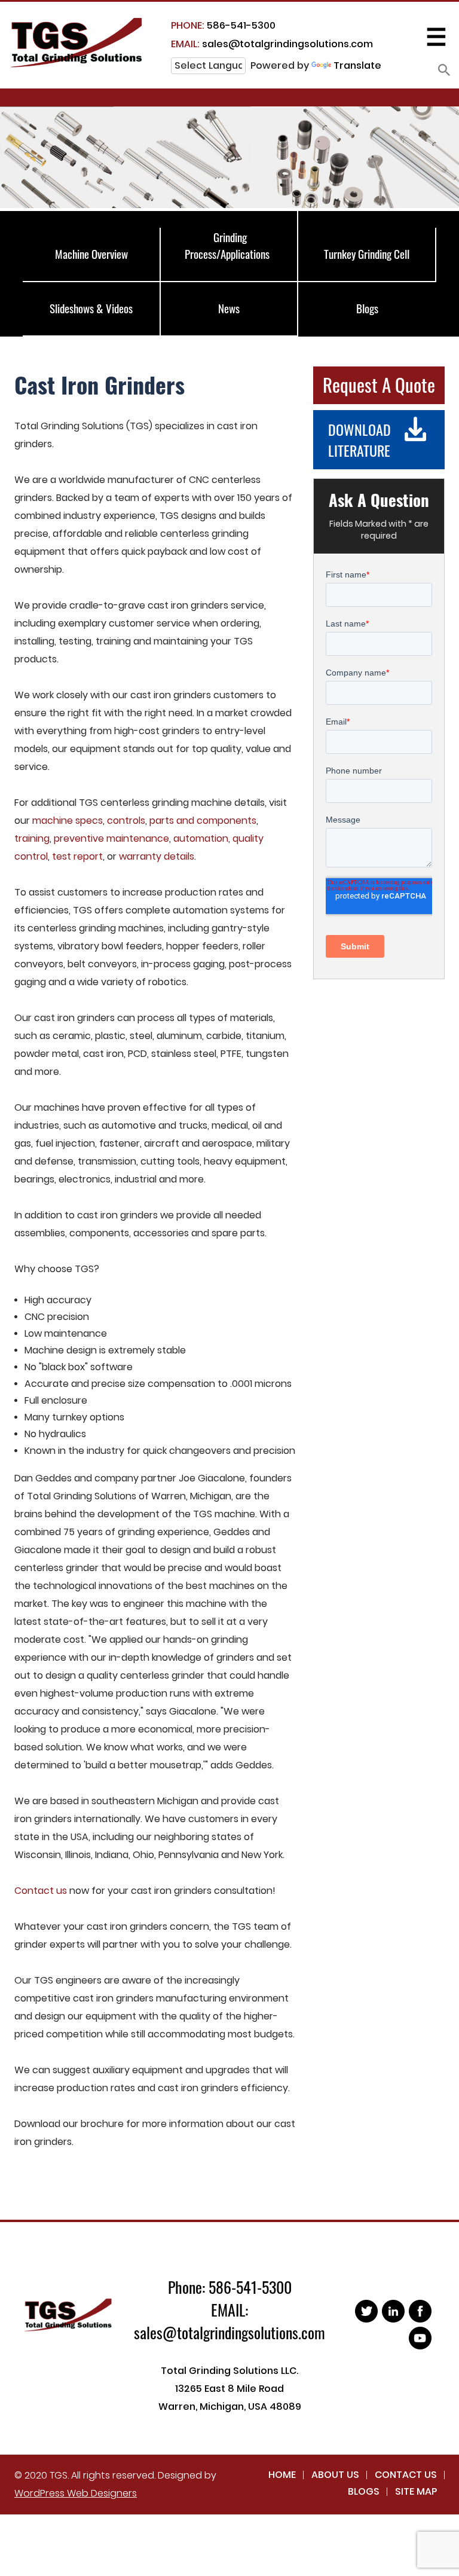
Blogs (367, 308)
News (229, 308)
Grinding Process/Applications (227, 245)
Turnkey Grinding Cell (367, 253)
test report (77, 856)
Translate (357, 65)
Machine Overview (91, 253)
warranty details (157, 856)
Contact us (41, 1891)
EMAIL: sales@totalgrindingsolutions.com (229, 2321)
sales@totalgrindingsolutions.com (272, 44)
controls (126, 821)
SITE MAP (416, 2491)
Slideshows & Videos (91, 308)
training (32, 838)
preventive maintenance (111, 838)
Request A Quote (379, 384)
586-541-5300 (223, 25)
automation (201, 838)
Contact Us (406, 2475)
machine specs (68, 821)
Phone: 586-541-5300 (230, 2287)
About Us (335, 2475)
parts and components (203, 821)
